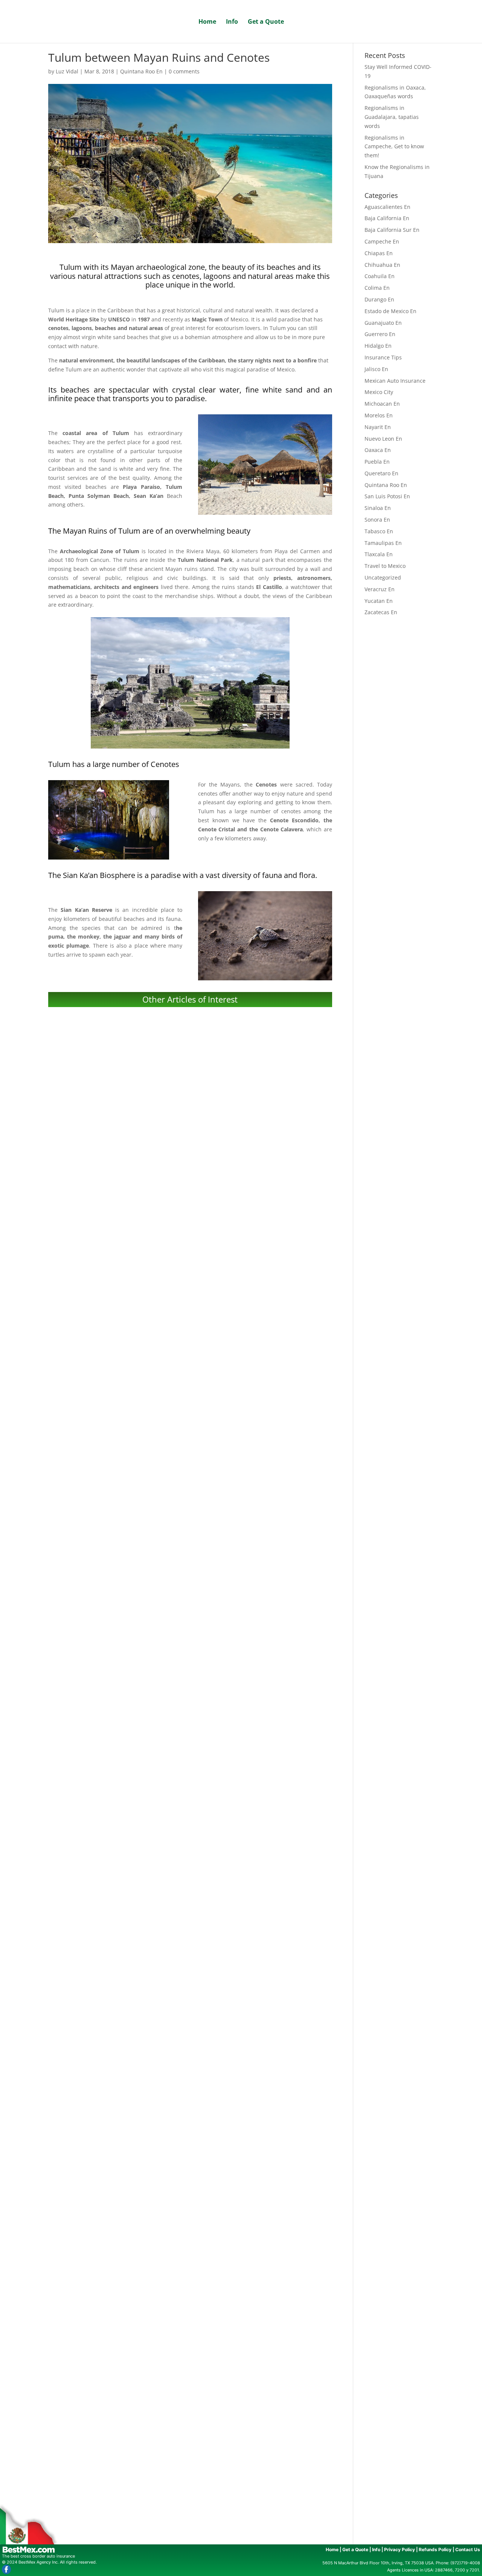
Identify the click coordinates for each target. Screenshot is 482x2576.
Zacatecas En (381, 612)
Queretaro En (381, 473)
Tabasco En (379, 531)
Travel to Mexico (385, 566)
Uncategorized (383, 577)
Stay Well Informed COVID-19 (190, 1206)
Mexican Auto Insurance (395, 381)
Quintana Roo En (141, 71)
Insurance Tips (383, 357)
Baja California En (387, 218)
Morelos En (379, 415)
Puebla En (377, 462)
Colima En (377, 288)
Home (207, 22)
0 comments (184, 71)
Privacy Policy (400, 2549)
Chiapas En (379, 253)
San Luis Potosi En (387, 496)
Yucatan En (379, 601)
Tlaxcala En (379, 554)
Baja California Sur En (392, 230)
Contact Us (468, 2549)
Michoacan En (382, 404)
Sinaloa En (378, 508)
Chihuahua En (382, 265)
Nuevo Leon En (383, 439)
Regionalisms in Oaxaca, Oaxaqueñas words (190, 1452)
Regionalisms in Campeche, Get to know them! (190, 1942)
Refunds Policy (435, 2549)
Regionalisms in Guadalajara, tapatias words (190, 1697)
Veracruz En (380, 589)
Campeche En (382, 241)
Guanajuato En (383, 323)
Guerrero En (380, 334)
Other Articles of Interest (190, 999)
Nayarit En (378, 427)
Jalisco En (376, 369)
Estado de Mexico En (390, 311)
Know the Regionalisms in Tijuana (190, 2188)
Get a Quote (266, 22)
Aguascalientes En (387, 207)
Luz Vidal (67, 71)
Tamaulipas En (383, 543)
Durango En (379, 299)
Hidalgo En (378, 346)
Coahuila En (380, 276)
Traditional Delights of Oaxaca (190, 2433)
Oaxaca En (378, 450)
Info (232, 22)
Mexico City (379, 392)
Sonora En (377, 520)
